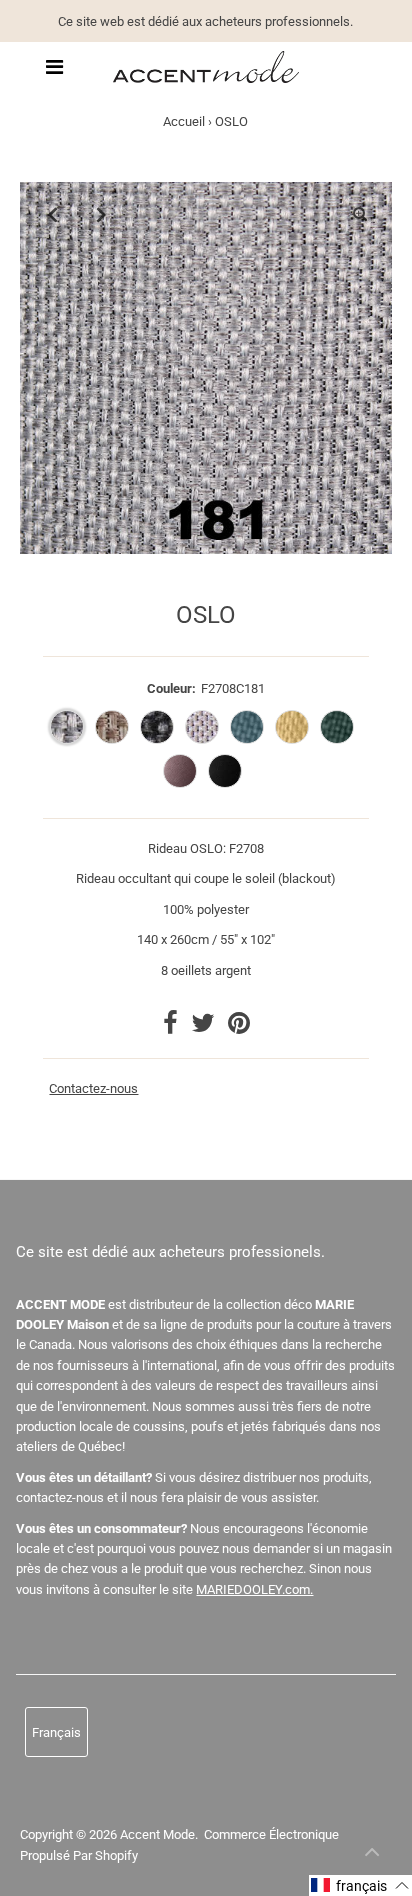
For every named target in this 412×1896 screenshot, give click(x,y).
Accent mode (157, 1834)
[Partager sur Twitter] (204, 1027)
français (56, 1732)
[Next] (101, 214)
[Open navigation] (54, 67)
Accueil (184, 121)
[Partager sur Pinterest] (239, 1027)
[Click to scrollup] (372, 1856)
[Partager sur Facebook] (172, 1027)
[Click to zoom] (360, 214)
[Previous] (52, 214)
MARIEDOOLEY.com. (254, 1589)
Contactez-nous (93, 1089)
